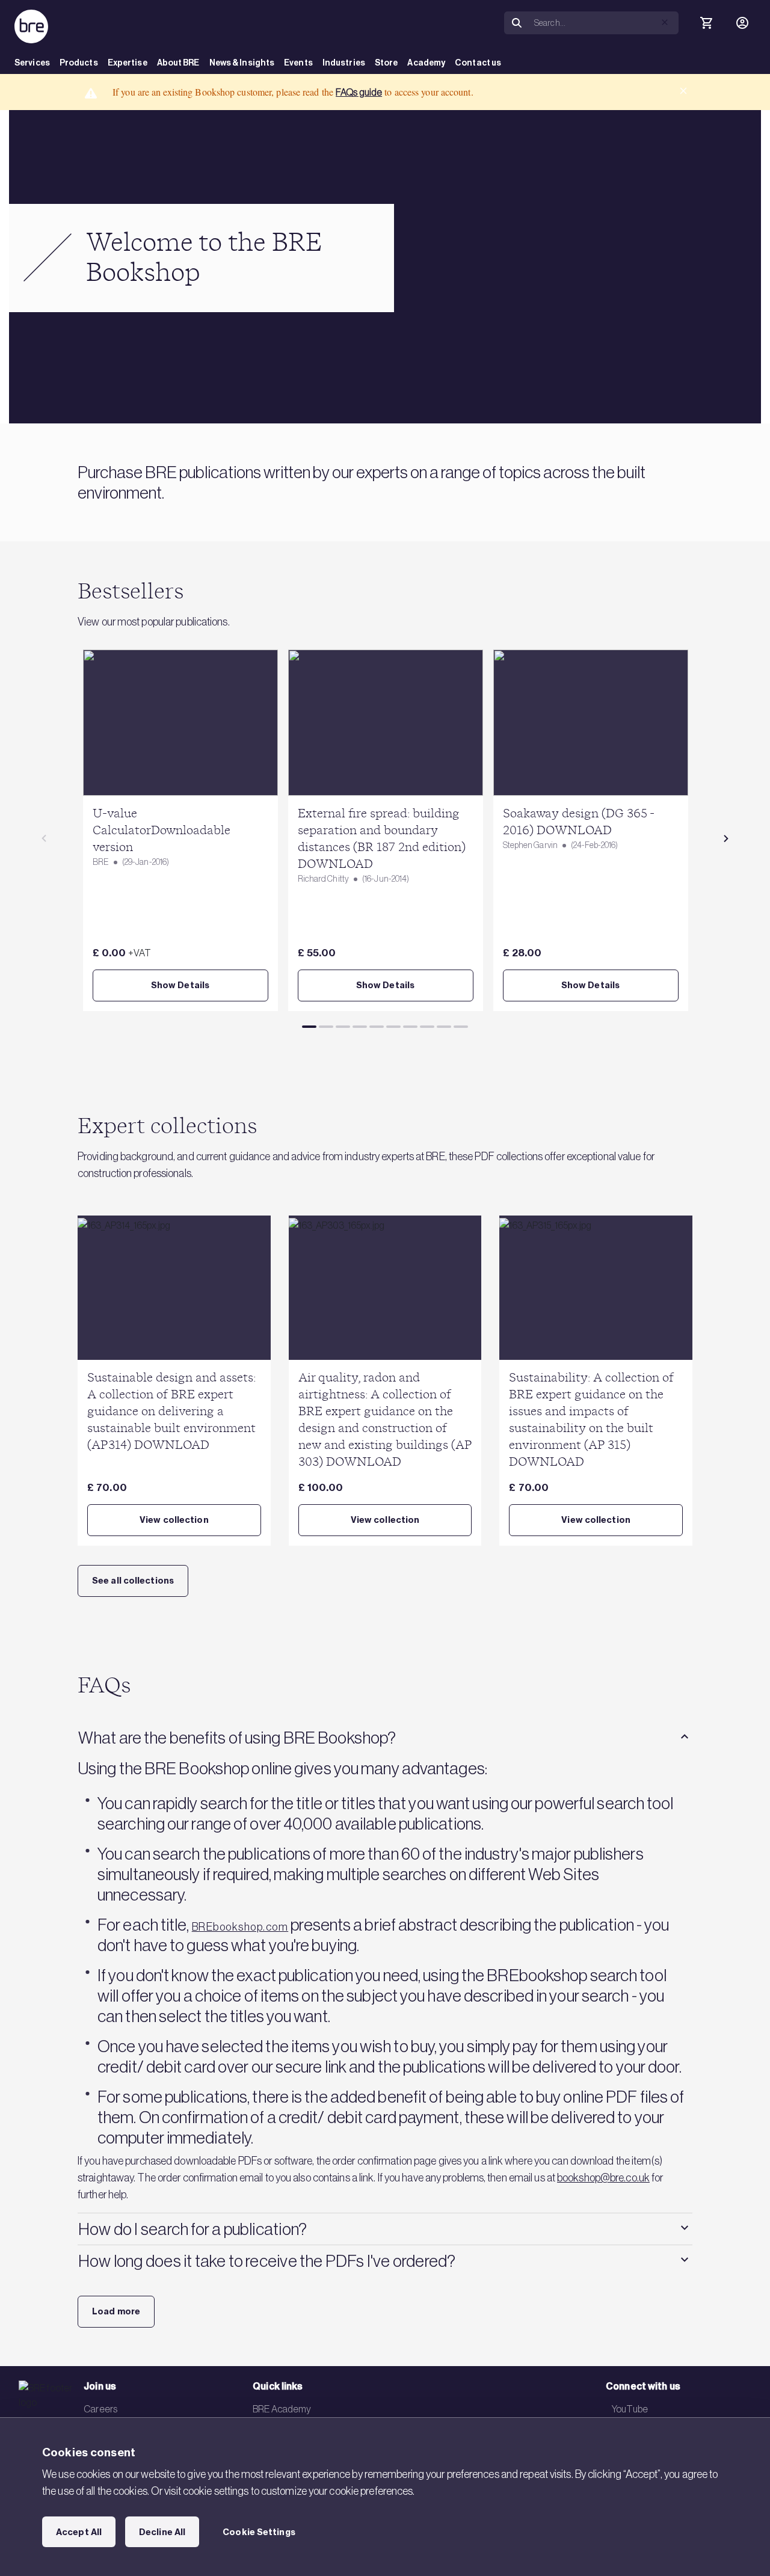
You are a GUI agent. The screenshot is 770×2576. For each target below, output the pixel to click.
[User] (742, 23)
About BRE (178, 63)
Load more (116, 2311)
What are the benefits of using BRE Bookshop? (237, 1738)
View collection (174, 1520)
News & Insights (242, 63)
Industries (344, 63)
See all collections (133, 1581)
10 (461, 1027)
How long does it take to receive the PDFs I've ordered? (267, 2261)
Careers (100, 2409)
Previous (44, 838)
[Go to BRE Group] (31, 26)
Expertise (128, 63)
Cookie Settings (259, 2532)
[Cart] (706, 23)
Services (32, 63)
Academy (426, 63)
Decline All (162, 2532)
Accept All (79, 2532)
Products (79, 63)
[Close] (683, 91)
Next (726, 838)
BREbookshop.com (240, 1927)
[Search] (517, 23)
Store (387, 63)
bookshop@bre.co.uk (603, 2178)
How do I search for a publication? (192, 2229)
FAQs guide (359, 92)
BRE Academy (282, 2409)
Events (298, 63)
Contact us (478, 63)
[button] (665, 22)
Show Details (180, 985)
